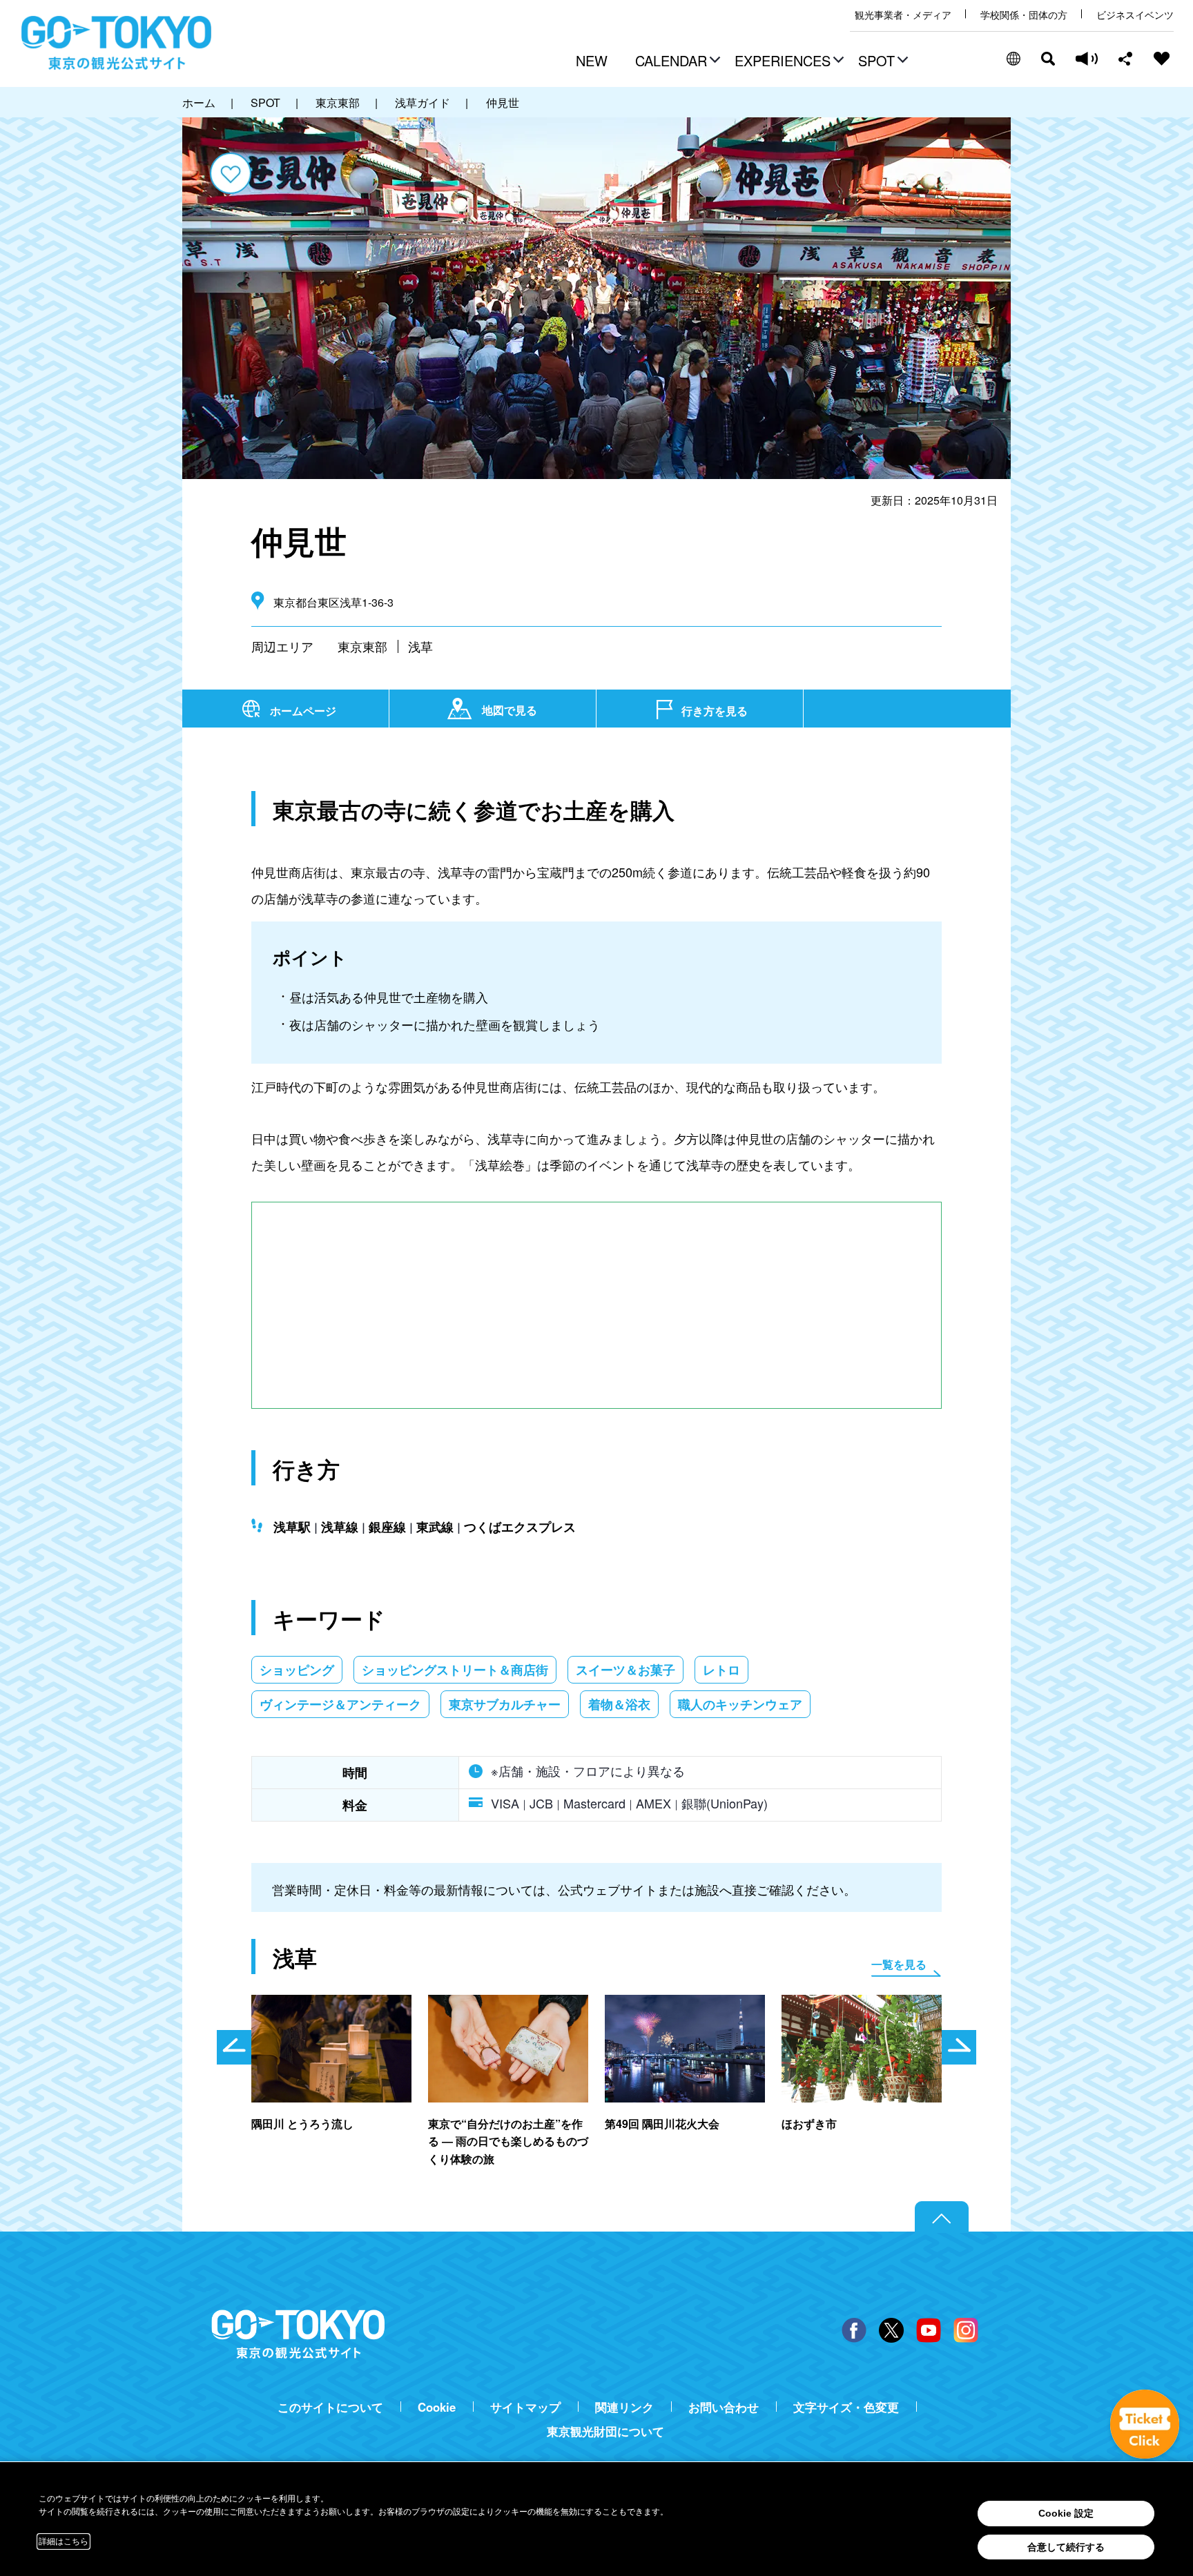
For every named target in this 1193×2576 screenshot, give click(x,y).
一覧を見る (899, 1964)
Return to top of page (942, 2217)
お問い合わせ (724, 2407)
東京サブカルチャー (505, 1704)
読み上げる (1087, 59)
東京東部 (362, 646)
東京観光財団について (605, 2431)
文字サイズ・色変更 (846, 2407)
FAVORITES (1162, 59)
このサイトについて (330, 2407)
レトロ (721, 1670)
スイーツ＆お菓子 (625, 1670)
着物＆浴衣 (619, 1704)
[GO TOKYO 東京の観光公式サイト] (117, 43)
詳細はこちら (64, 2541)
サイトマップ (525, 2407)
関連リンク (624, 2407)
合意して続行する (1066, 2547)
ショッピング (297, 1670)
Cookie (437, 2407)
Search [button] (1048, 59)
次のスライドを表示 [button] (959, 2047)
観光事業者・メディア (903, 15)
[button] (676, 62)
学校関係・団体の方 (1024, 15)
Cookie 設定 (1066, 2513)
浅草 (420, 646)
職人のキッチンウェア (740, 1704)
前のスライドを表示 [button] (234, 2047)
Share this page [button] (1126, 59)
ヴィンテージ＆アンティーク (340, 1704)
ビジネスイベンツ (1135, 15)
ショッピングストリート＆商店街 (455, 1670)
